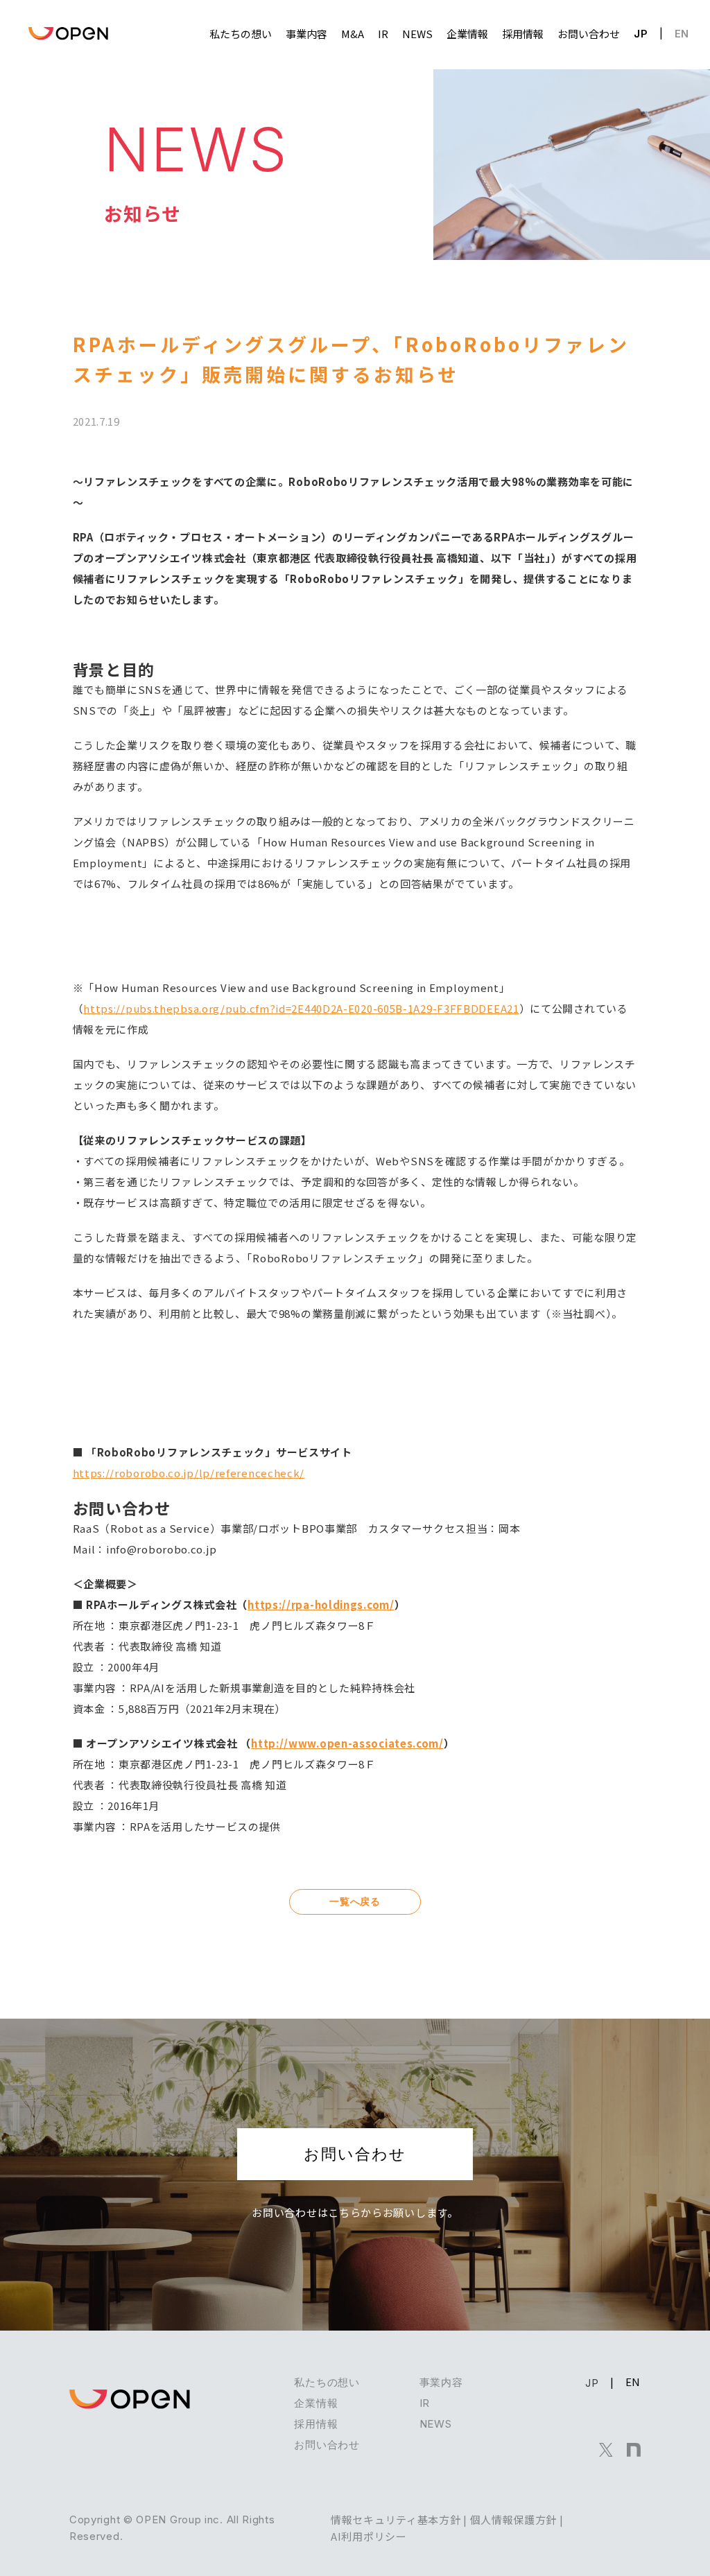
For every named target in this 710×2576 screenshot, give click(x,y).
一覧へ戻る (355, 1901)
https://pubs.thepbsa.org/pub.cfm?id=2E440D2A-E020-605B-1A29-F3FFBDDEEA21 (301, 1008)
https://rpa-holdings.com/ (321, 1604)
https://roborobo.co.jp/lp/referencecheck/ (189, 1473)
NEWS (436, 2424)
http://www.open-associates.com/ (347, 1743)
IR (425, 2403)
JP (641, 34)
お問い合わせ (355, 2154)
